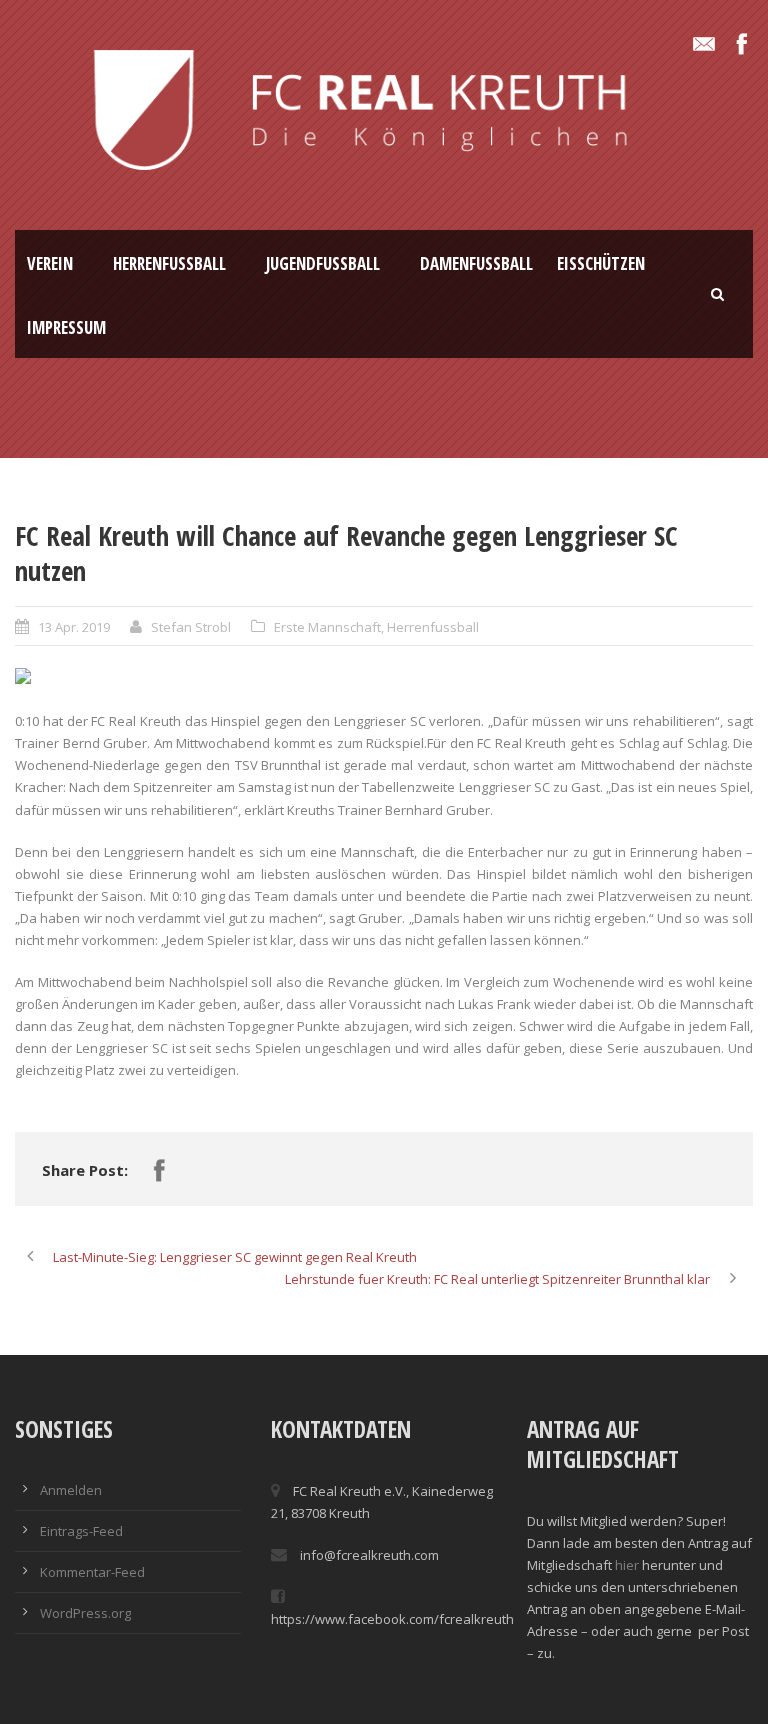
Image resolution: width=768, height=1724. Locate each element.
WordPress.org (85, 1613)
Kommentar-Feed (92, 1572)
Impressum (66, 327)
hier (627, 1565)
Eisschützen (601, 263)
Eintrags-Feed (81, 1531)
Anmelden (71, 1490)
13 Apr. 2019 (74, 627)
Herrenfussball (169, 263)
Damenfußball (476, 263)
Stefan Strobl (191, 627)
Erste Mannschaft (327, 627)
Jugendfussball (323, 263)
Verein (50, 263)
